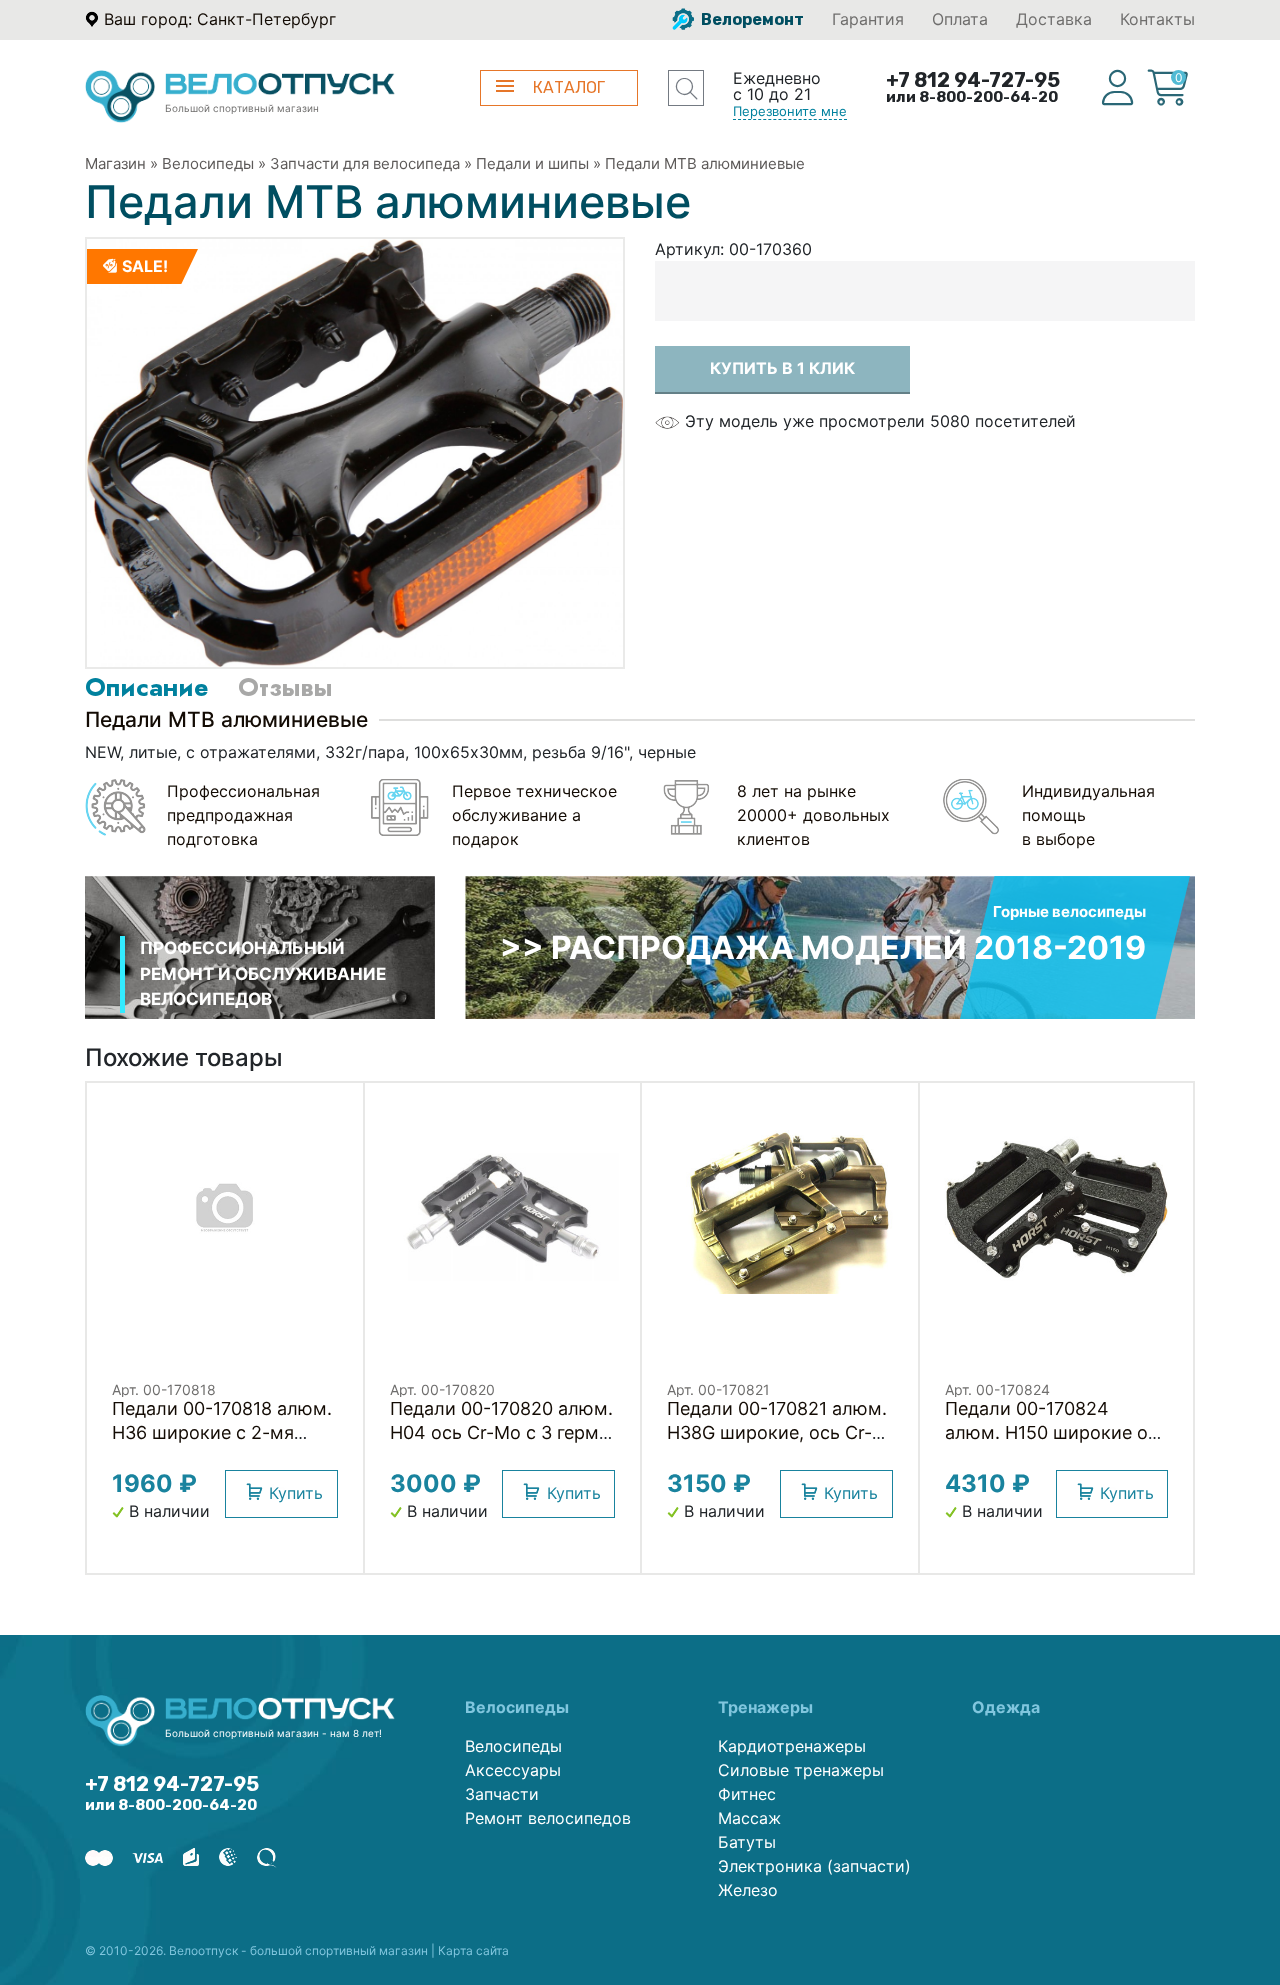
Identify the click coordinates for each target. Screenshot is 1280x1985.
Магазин (115, 163)
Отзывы (285, 687)
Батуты (747, 1842)
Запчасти (502, 1794)
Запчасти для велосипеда (365, 163)
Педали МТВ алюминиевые (705, 163)
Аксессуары (513, 1770)
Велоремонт (751, 19)
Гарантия (868, 19)
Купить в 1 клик (782, 368)
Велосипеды (208, 163)
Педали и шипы (532, 163)
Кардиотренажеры (792, 1746)
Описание (146, 687)
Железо (748, 1890)
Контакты (1157, 19)
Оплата (960, 19)
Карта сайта (473, 1950)
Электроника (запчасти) (814, 1866)
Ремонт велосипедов (548, 1818)
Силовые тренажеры (801, 1770)
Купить (296, 1493)
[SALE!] (355, 452)
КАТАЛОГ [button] (569, 87)
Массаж (749, 1818)
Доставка (1054, 19)
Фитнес (747, 1794)
